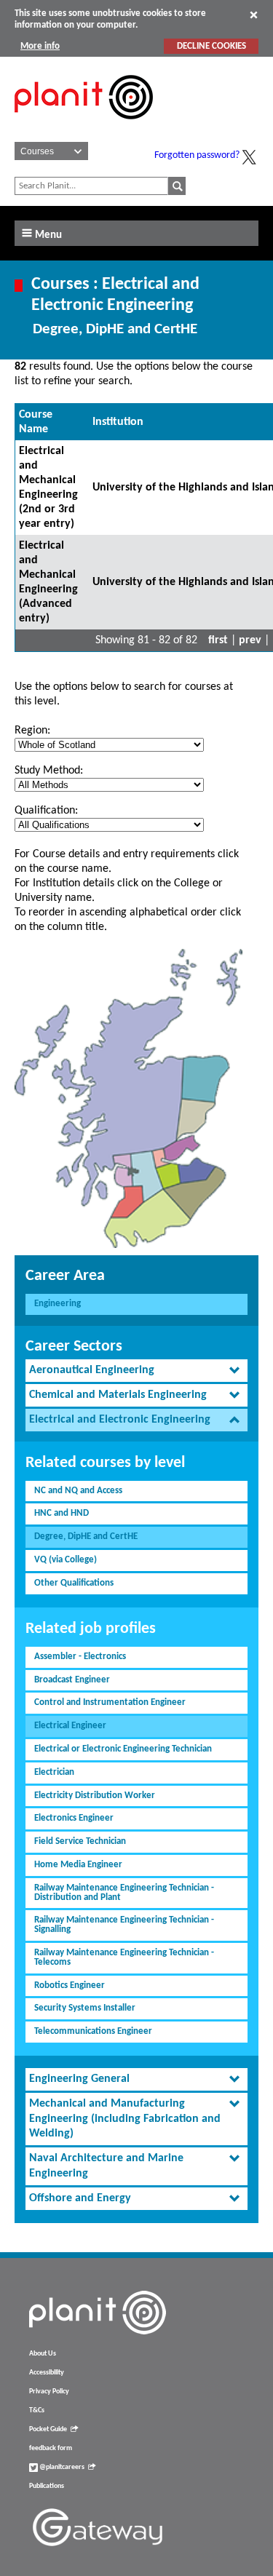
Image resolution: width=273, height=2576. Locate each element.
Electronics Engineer (74, 1818)
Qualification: (46, 811)
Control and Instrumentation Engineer (110, 1702)
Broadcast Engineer (72, 1680)
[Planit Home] (84, 127)
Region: (32, 731)
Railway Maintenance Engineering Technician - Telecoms (124, 1957)
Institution (118, 422)
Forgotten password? (197, 155)
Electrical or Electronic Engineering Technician (123, 1749)
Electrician (54, 1772)
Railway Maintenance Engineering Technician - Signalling (124, 1925)
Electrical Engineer (70, 1726)
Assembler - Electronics (80, 1657)
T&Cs (37, 2410)
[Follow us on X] (249, 157)
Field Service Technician (80, 1841)
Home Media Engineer (78, 1865)
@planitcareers (61, 2467)
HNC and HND (62, 1513)
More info (40, 46)
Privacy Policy (49, 2392)
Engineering (58, 1304)
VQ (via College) (66, 1560)
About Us (43, 2354)
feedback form (51, 2448)
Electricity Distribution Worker (95, 1796)
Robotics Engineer (70, 1985)
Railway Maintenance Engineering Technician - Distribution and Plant (124, 1893)
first (218, 640)
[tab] (136, 1371)
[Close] (254, 15)
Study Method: (49, 771)
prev (250, 640)
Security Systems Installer (85, 2008)
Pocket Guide (48, 2429)
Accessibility (47, 2373)
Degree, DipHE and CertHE (86, 1537)
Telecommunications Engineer (93, 2031)
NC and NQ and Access (78, 1491)
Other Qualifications (74, 1583)
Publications (47, 2486)
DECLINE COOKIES (211, 46)
